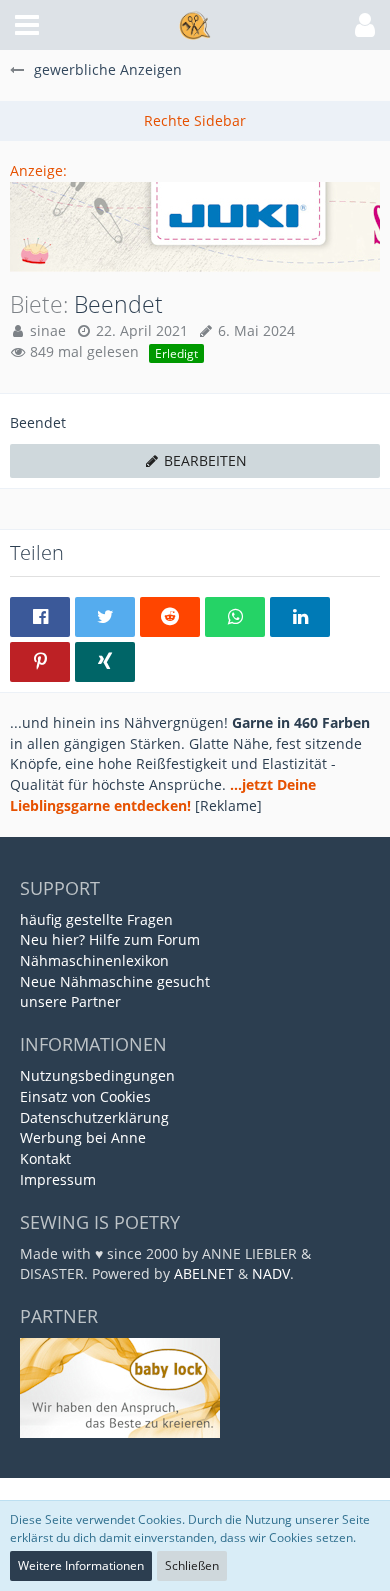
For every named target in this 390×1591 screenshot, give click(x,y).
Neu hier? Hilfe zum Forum (110, 939)
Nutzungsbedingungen (97, 1075)
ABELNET (204, 1273)
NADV (271, 1273)
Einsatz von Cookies (85, 1096)
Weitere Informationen (81, 1565)
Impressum (58, 1179)
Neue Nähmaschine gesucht (115, 981)
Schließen (192, 1565)
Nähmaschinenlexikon (94, 960)
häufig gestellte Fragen (96, 919)
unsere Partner (70, 1001)
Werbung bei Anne (83, 1137)
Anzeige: (38, 170)
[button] (27, 25)
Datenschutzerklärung (94, 1117)
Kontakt (45, 1158)
